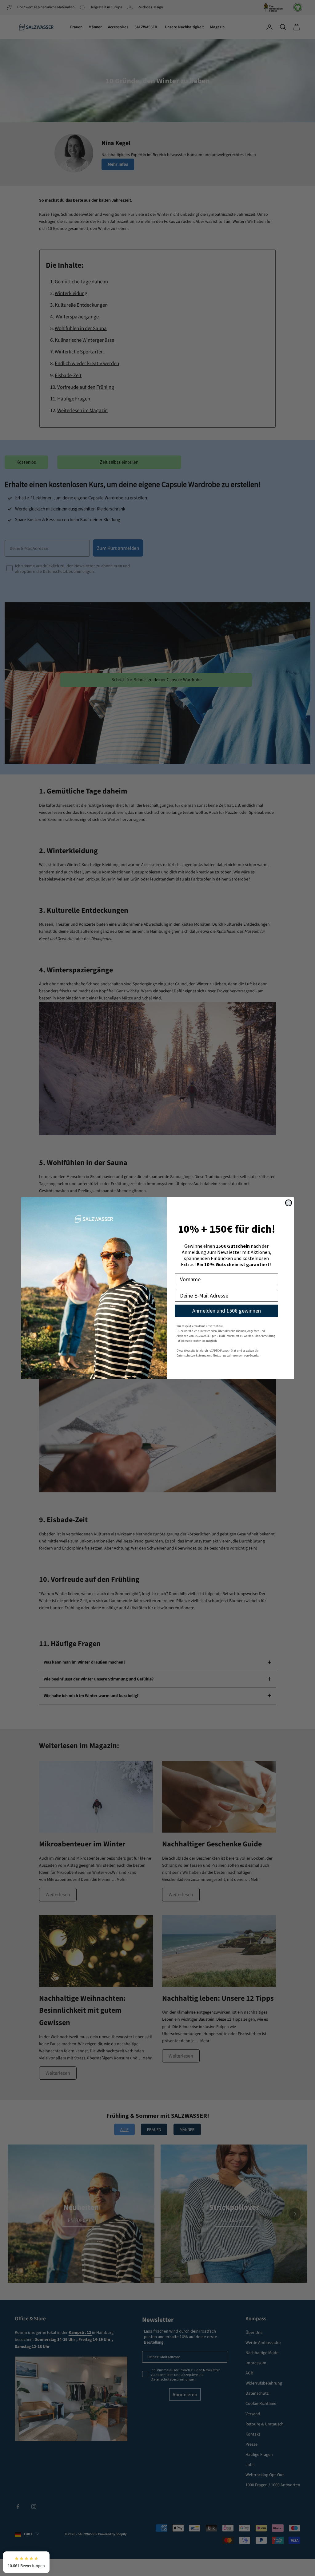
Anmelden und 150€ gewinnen (227, 1311)
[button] (26, 2562)
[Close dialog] (289, 1203)
